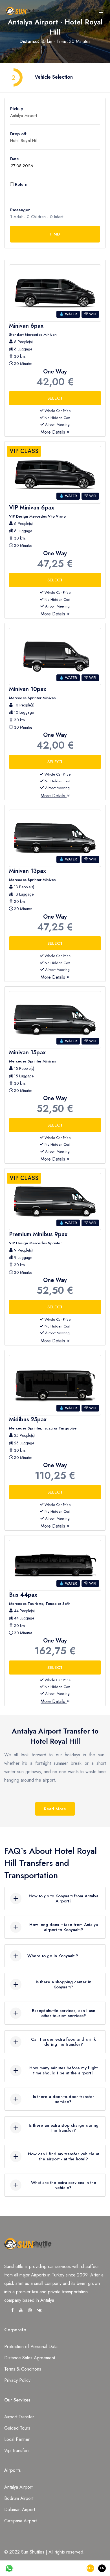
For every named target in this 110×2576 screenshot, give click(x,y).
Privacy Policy (17, 2380)
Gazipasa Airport (20, 2521)
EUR (90, 2568)
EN (102, 2568)
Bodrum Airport (19, 2498)
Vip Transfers (17, 2451)
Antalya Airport (18, 2487)
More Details (54, 432)
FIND (55, 234)
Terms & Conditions (23, 2369)
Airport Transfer (19, 2417)
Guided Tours (17, 2428)
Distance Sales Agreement (30, 2358)
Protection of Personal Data (31, 2347)
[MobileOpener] (102, 11)
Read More (55, 1809)
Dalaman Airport (20, 2510)
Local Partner (17, 2439)
